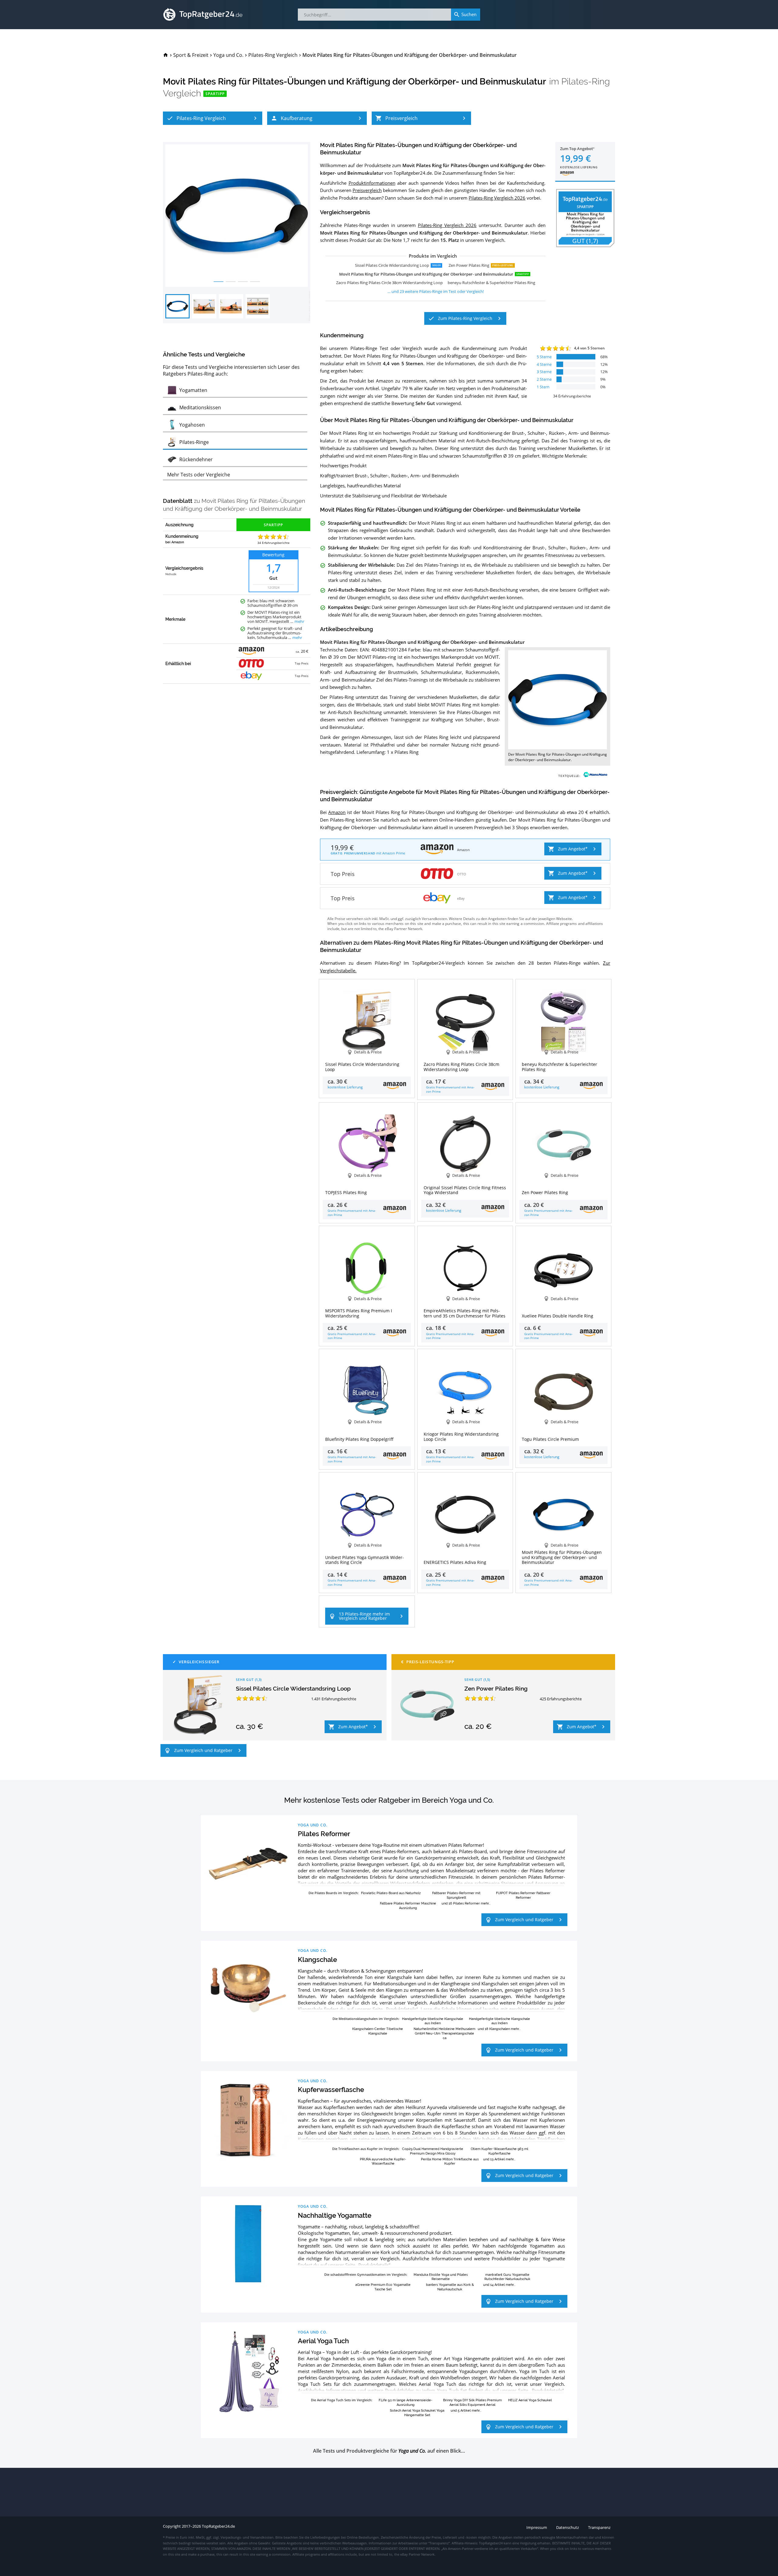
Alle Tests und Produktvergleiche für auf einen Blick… (389, 2451)
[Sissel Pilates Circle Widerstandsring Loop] (198, 1705)
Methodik (171, 574)
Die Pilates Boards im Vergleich (333, 1893)
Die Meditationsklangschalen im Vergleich (365, 2019)
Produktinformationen (372, 183)
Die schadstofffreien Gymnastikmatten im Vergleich (365, 2274)
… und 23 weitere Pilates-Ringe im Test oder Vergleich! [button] (436, 291)
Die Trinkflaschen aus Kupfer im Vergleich (365, 2149)
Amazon (337, 812)
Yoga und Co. (313, 1825)
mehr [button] (299, 622)
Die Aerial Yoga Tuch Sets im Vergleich (341, 2400)
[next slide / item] (304, 216)
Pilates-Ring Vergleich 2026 (497, 198)
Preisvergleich (367, 190)
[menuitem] (166, 55)
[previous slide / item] (170, 216)
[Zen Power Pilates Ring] (427, 1705)
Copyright (172, 2526)
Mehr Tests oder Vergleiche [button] (199, 475)
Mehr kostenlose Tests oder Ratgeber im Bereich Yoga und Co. (389, 1800)
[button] (213, 118)
